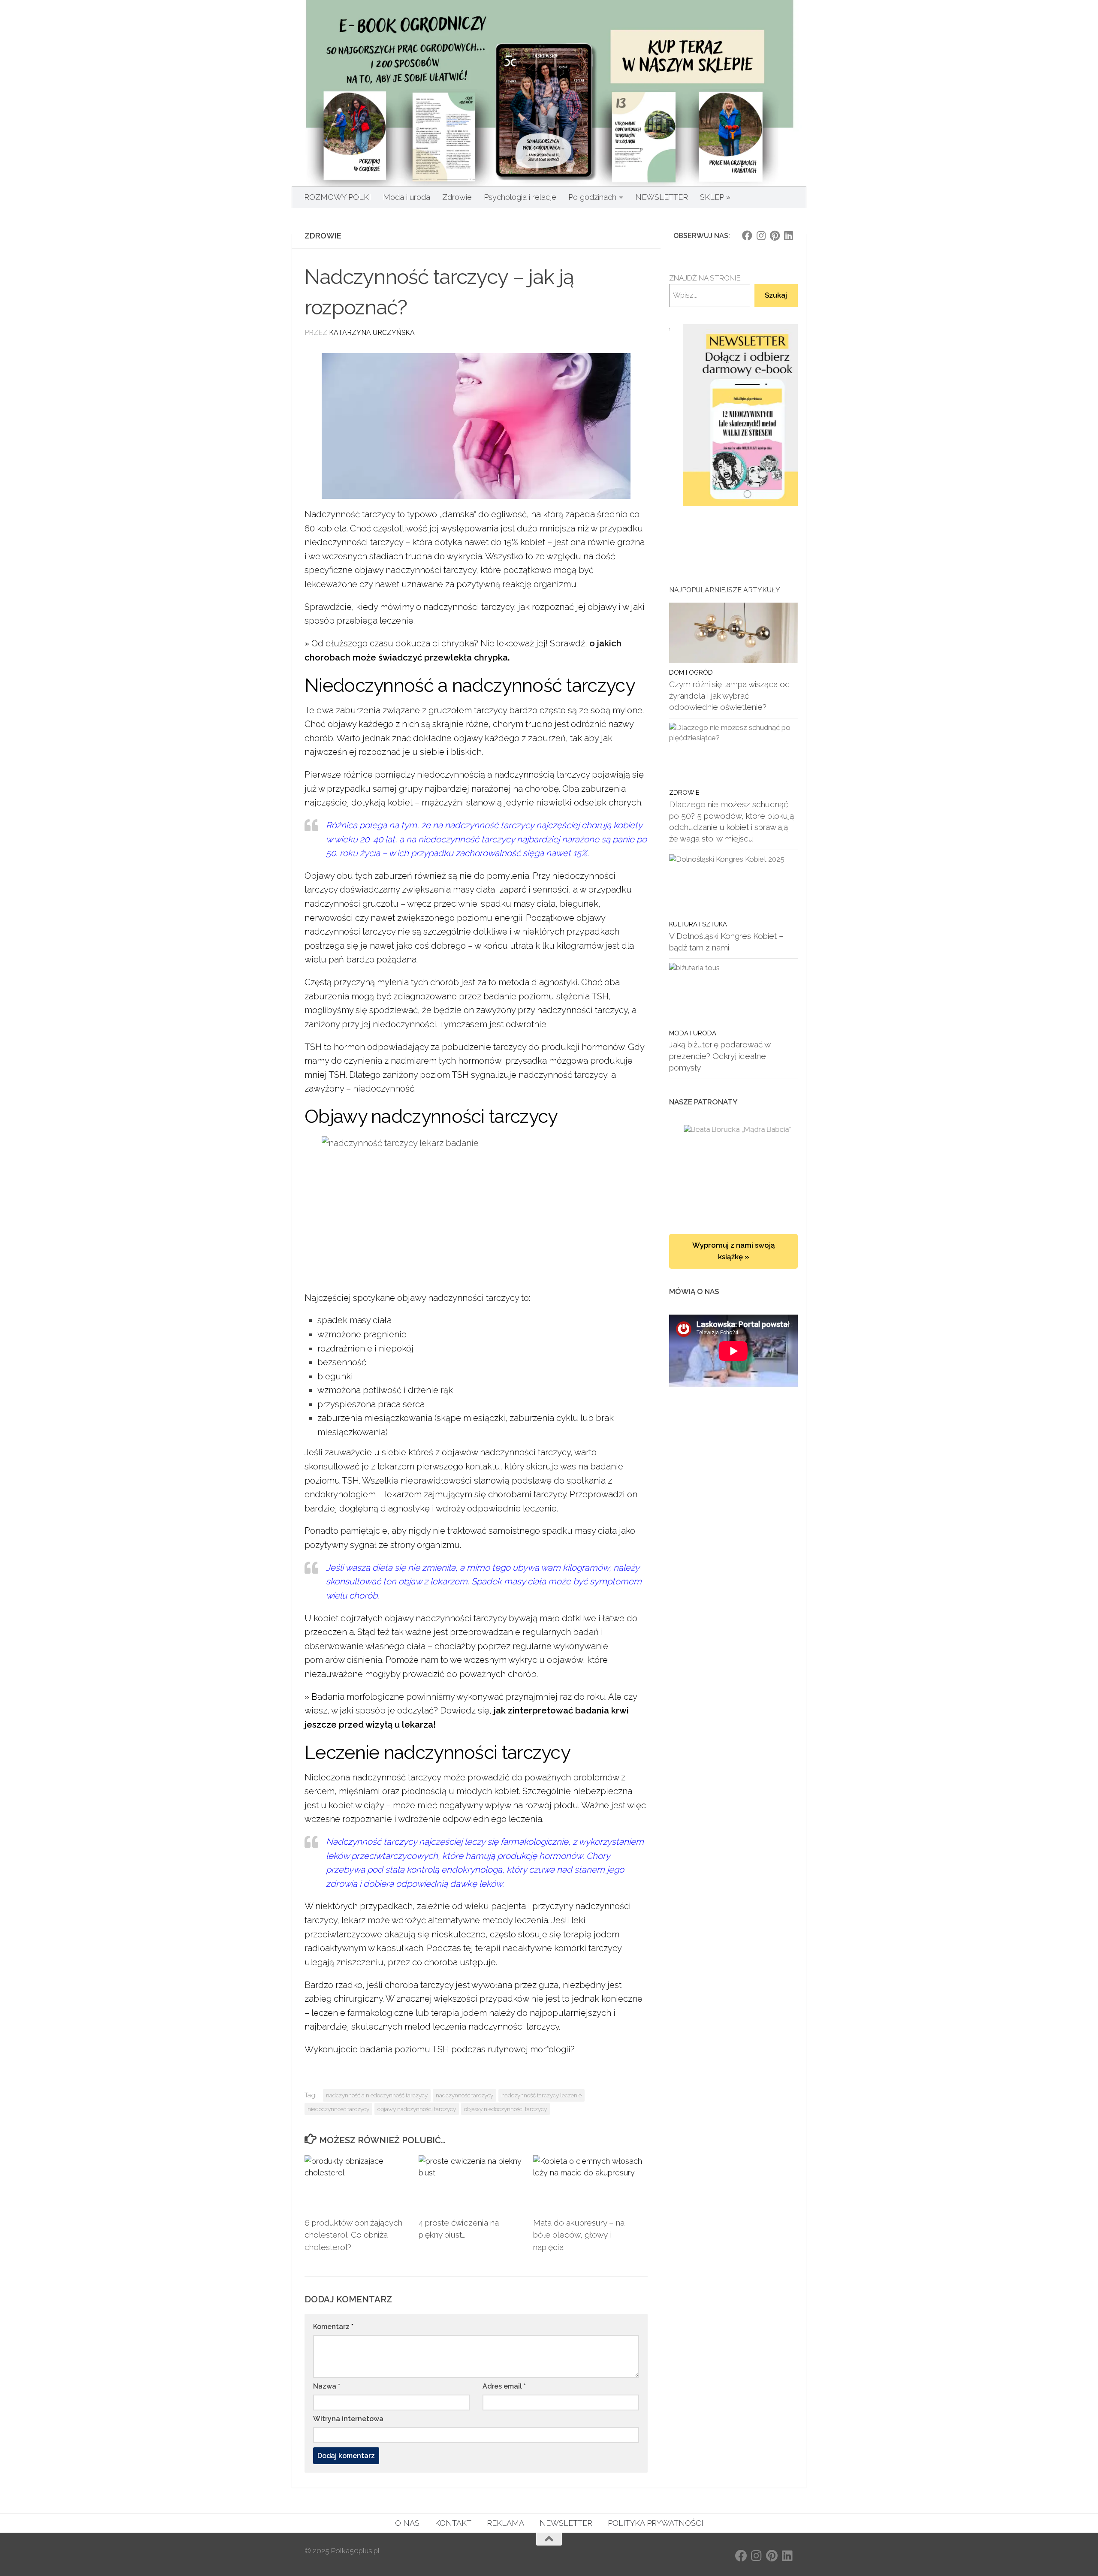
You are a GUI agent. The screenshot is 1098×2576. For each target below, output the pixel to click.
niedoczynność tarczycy (338, 2109)
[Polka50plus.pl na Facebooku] (747, 235)
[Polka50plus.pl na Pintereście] (775, 235)
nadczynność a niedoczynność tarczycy (377, 2095)
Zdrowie (457, 197)
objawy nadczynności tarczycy (417, 2109)
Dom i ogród (691, 672)
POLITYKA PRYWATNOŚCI (656, 2523)
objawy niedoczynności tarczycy (505, 2109)
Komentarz (333, 2327)
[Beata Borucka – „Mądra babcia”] (733, 1171)
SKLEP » (715, 197)
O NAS (407, 2523)
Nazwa (327, 2386)
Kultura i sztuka (698, 924)
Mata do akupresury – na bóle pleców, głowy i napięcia (579, 2235)
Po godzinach (592, 197)
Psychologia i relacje (520, 197)
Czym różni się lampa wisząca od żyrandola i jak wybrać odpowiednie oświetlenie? (730, 695)
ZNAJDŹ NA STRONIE (705, 278)
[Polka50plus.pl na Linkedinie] (788, 235)
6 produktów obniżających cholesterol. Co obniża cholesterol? (353, 2235)
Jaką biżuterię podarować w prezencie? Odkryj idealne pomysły (720, 1056)
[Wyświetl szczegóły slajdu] (733, 415)
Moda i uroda (407, 197)
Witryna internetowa (348, 2419)
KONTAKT (453, 2523)
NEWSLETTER (662, 197)
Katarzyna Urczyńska (372, 333)
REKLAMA (505, 2523)
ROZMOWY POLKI (338, 197)
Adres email (504, 2386)
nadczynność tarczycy (465, 2095)
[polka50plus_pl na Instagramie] (761, 235)
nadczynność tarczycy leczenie (541, 2095)
